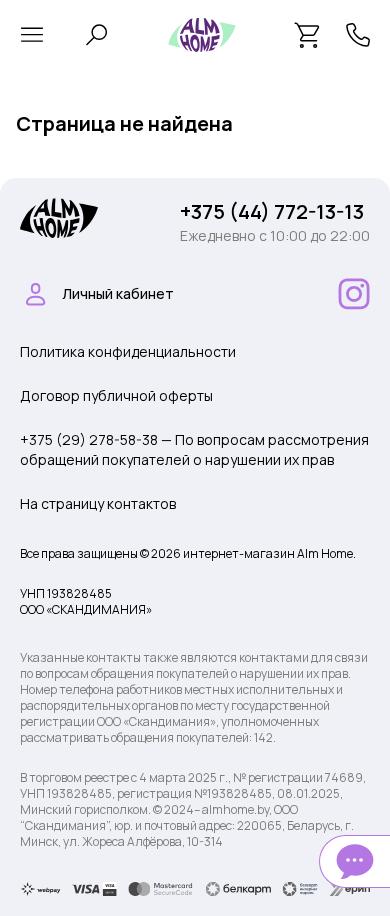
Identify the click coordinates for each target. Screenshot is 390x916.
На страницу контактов (98, 503)
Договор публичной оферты (116, 395)
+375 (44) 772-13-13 (272, 211)
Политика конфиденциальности (128, 351)
